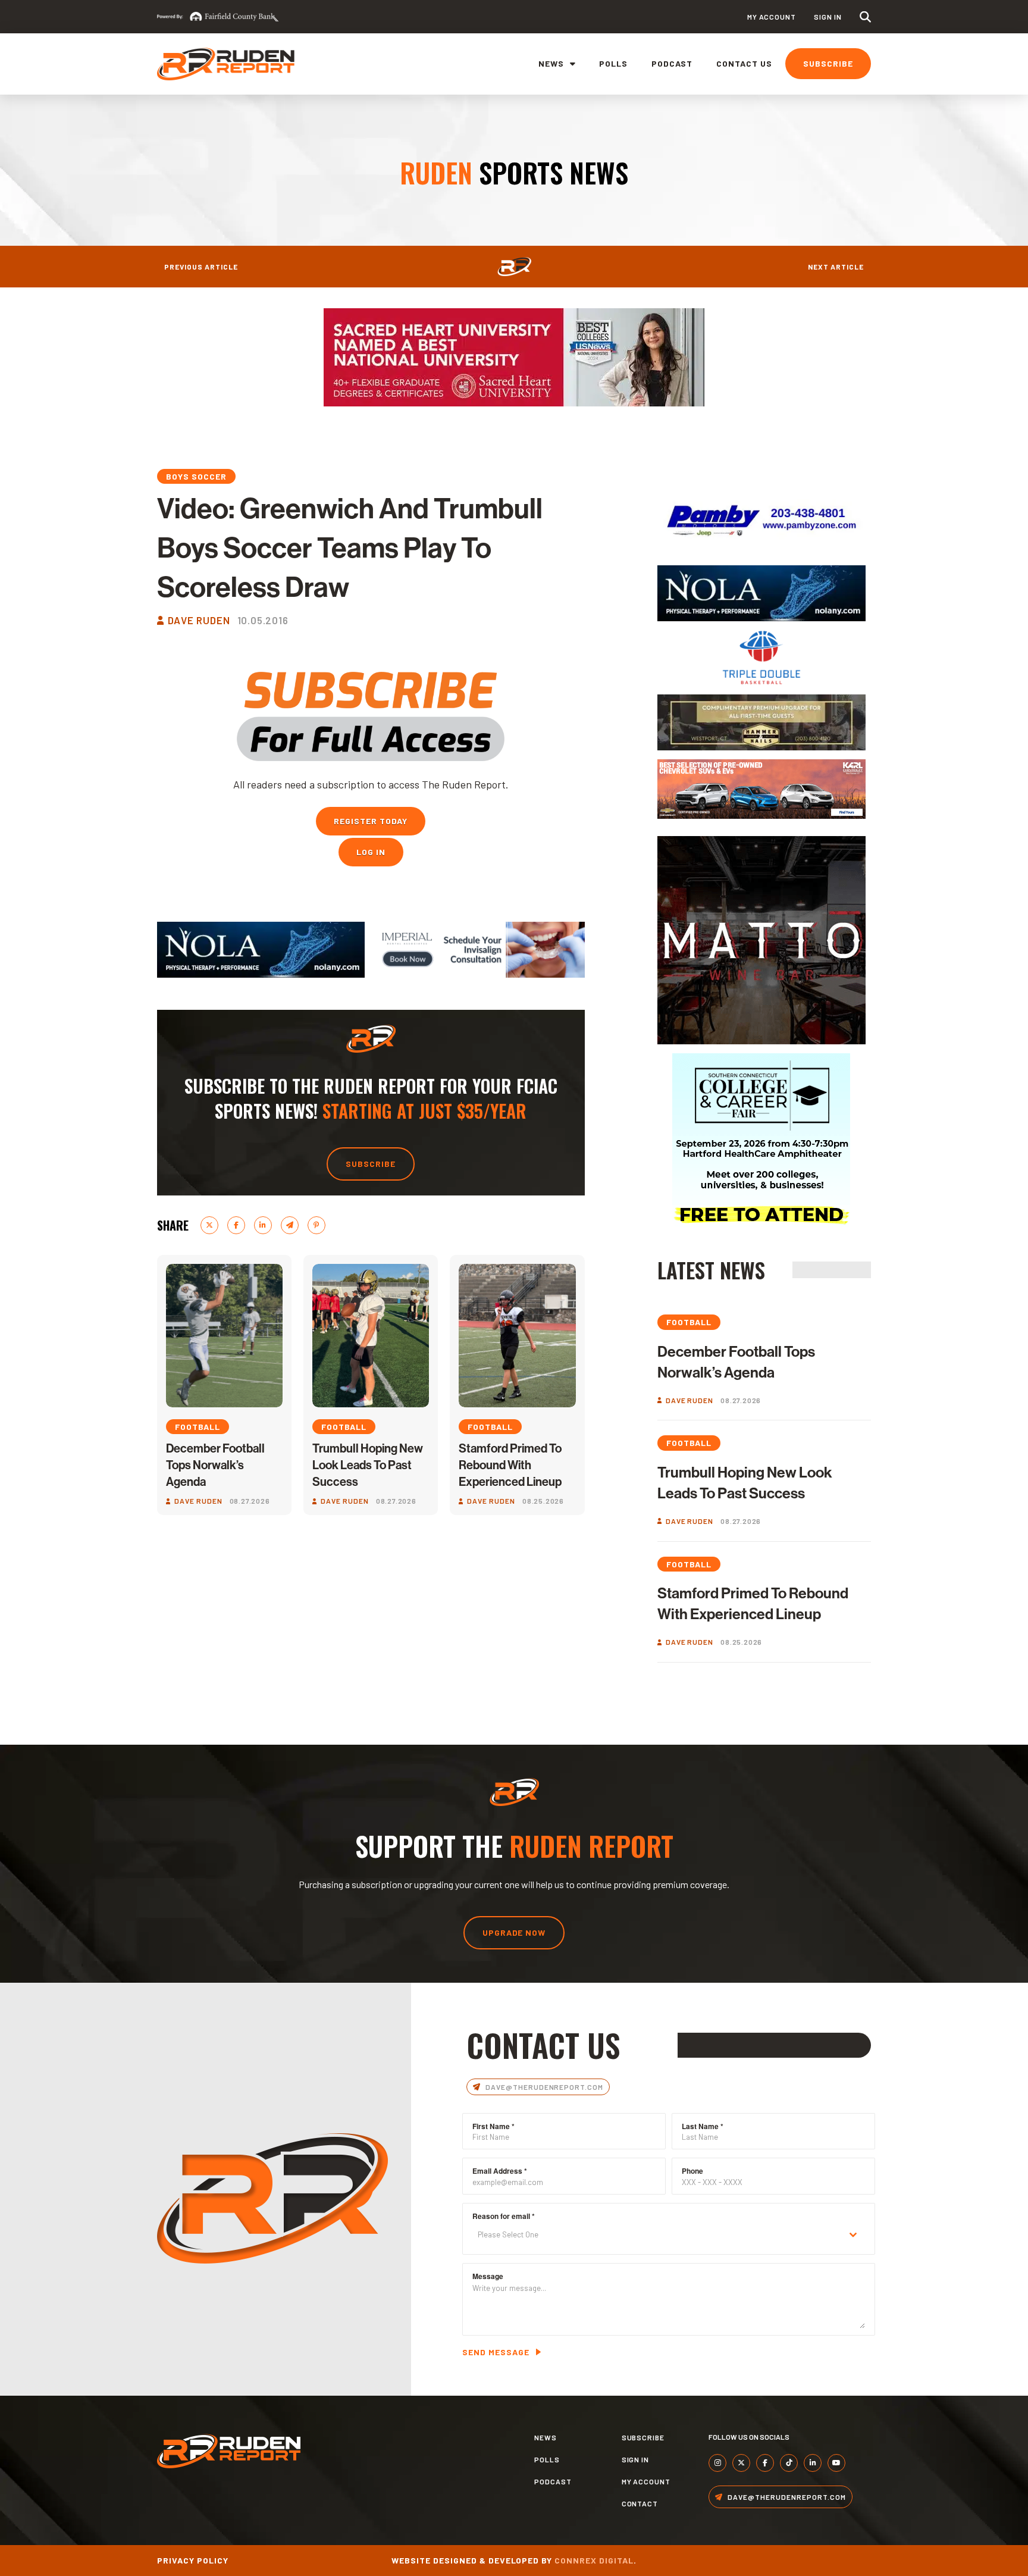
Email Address (500, 2171)
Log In (371, 852)
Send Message (496, 2352)
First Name (493, 2126)
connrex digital (594, 2560)
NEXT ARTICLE (836, 267)
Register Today (371, 821)
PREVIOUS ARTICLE (201, 267)
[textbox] (657, 2235)
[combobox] (669, 2235)
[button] (865, 17)
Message (488, 2276)
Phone (692, 2171)
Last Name (703, 2126)
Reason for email (504, 2216)
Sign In (828, 17)
